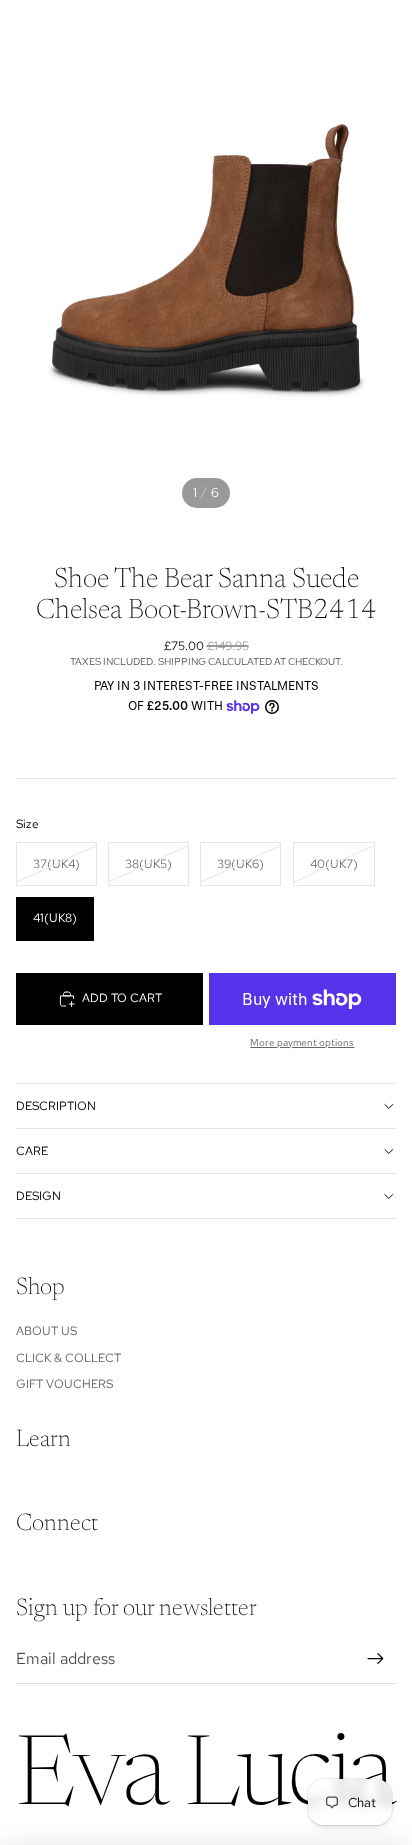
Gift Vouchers (64, 1384)
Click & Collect (68, 1358)
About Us (46, 1331)
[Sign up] (376, 1659)
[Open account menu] (344, 30)
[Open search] (66, 30)
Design (38, 1196)
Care (32, 1151)
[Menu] (23, 30)
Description (56, 1106)
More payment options (302, 1042)
